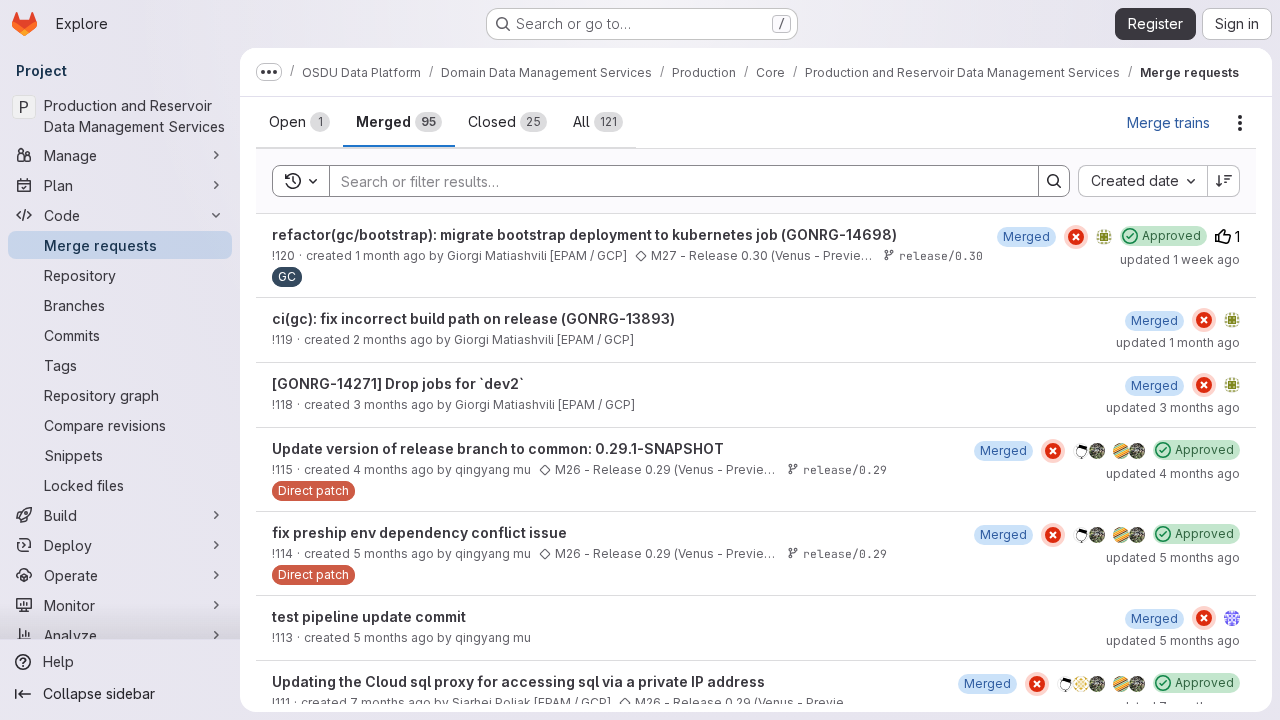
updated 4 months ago (1173, 473)
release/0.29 (845, 469)
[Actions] (1240, 123)
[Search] (1054, 181)
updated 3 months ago (1173, 407)
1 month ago (390, 255)
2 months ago (393, 339)
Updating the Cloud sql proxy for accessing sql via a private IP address (518, 681)
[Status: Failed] (1076, 237)
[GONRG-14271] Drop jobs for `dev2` (398, 383)
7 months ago (390, 702)
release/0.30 (941, 255)
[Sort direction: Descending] (1224, 181)
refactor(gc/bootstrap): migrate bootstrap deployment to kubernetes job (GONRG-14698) (584, 234)
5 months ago (393, 553)
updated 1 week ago (1180, 259)
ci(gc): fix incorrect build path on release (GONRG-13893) (473, 318)
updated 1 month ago (1178, 342)
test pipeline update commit (369, 616)
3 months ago (393, 404)
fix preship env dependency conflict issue (419, 532)
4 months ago (393, 469)
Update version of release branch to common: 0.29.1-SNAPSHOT (498, 448)
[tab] (299, 122)
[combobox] (1142, 181)
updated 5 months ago (1173, 557)
